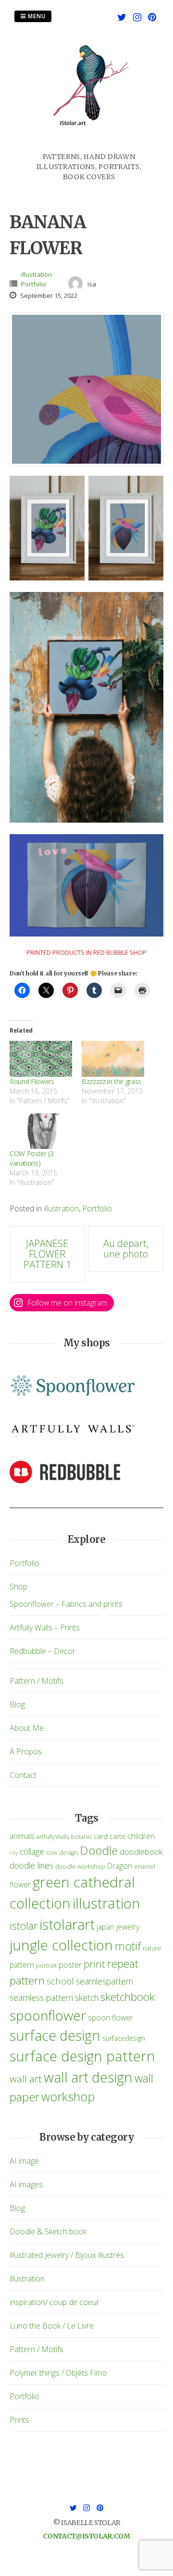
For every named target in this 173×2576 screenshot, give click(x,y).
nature (152, 1948)
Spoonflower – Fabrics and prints (66, 1604)
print (94, 1964)
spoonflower (48, 2015)
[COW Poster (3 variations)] (41, 1131)
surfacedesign (124, 2038)
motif (128, 1946)
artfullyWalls (53, 1837)
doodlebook (141, 1852)
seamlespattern (105, 1981)
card (101, 1836)
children (141, 1836)
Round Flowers (32, 1081)
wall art (26, 2079)
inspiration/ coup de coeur (55, 2302)
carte (117, 1836)
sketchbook (128, 1997)
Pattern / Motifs (37, 1681)
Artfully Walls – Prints (45, 1627)
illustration (37, 274)
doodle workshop (80, 1867)
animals (22, 1836)
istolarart (67, 1924)
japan (105, 1927)
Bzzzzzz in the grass (111, 1081)
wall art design (88, 2077)
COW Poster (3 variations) (31, 1158)
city (14, 1853)
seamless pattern (41, 1997)
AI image (24, 2161)
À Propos (26, 1751)
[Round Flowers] (41, 1059)
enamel (145, 1867)
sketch (87, 1997)
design (68, 1853)
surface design (55, 2035)
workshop (68, 2096)
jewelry (128, 1927)
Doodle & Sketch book (48, 2231)
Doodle (99, 1850)
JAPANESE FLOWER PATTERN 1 (47, 1254)
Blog (17, 1704)
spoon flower (111, 2018)
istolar (24, 1926)
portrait (46, 1966)
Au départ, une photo (126, 1249)
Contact (23, 1775)
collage (32, 1851)
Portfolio (34, 284)
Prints (19, 2420)
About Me (27, 1728)
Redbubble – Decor (43, 1651)
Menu (36, 16)
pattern (22, 1965)
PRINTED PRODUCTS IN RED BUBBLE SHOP (86, 952)
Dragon (120, 1866)
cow (52, 1853)
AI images (26, 2184)
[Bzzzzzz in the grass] (113, 1059)
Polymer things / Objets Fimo (58, 2373)
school (60, 1981)
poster (70, 1965)
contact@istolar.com (86, 2536)
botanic (81, 1837)
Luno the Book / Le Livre (52, 2326)
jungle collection (61, 1945)
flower (20, 1885)
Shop (19, 1587)
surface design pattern (82, 2056)
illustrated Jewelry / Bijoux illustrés (67, 2255)
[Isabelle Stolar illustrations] (89, 146)
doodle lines (31, 1865)
